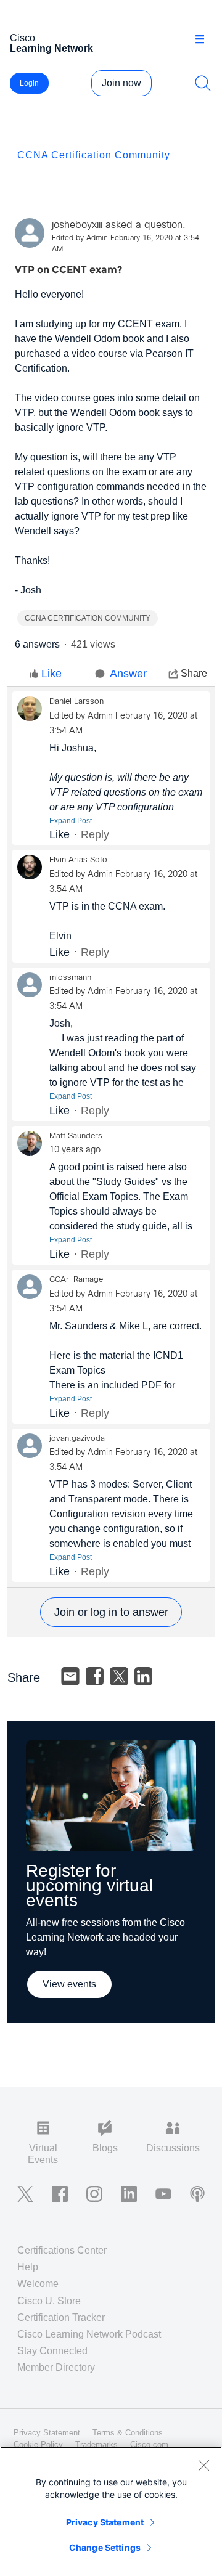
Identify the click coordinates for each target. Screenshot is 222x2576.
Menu (204, 39)
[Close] (203, 2465)
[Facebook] (95, 1676)
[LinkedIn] (144, 1676)
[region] (111, 2511)
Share (194, 673)
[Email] (70, 1676)
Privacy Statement (105, 2522)
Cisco (51, 43)
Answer (128, 674)
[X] (119, 1676)
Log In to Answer (111, 1612)
